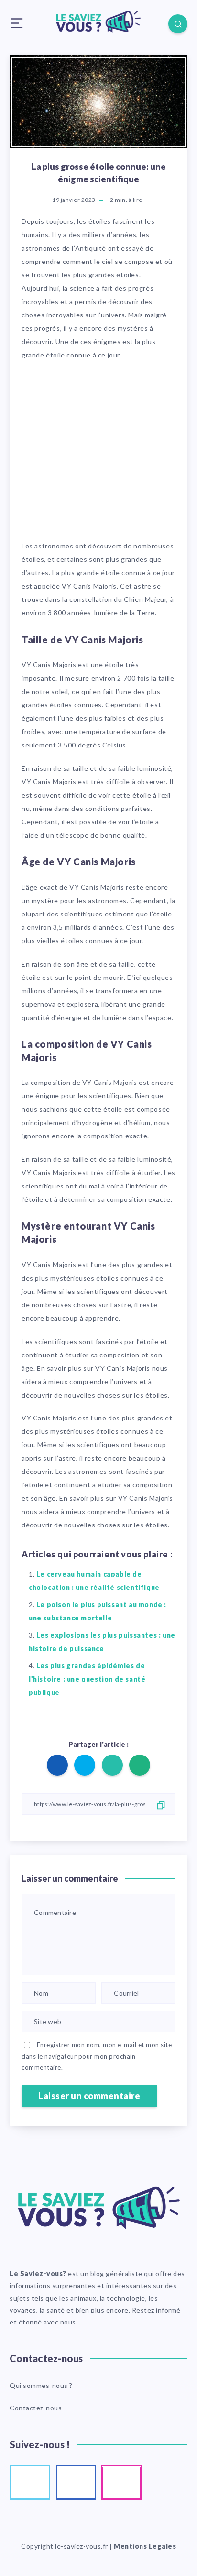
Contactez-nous (36, 2408)
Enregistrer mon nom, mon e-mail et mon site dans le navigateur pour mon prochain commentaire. (97, 2056)
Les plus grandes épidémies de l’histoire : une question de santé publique (87, 1679)
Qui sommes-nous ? (41, 2385)
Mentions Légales (145, 2546)
